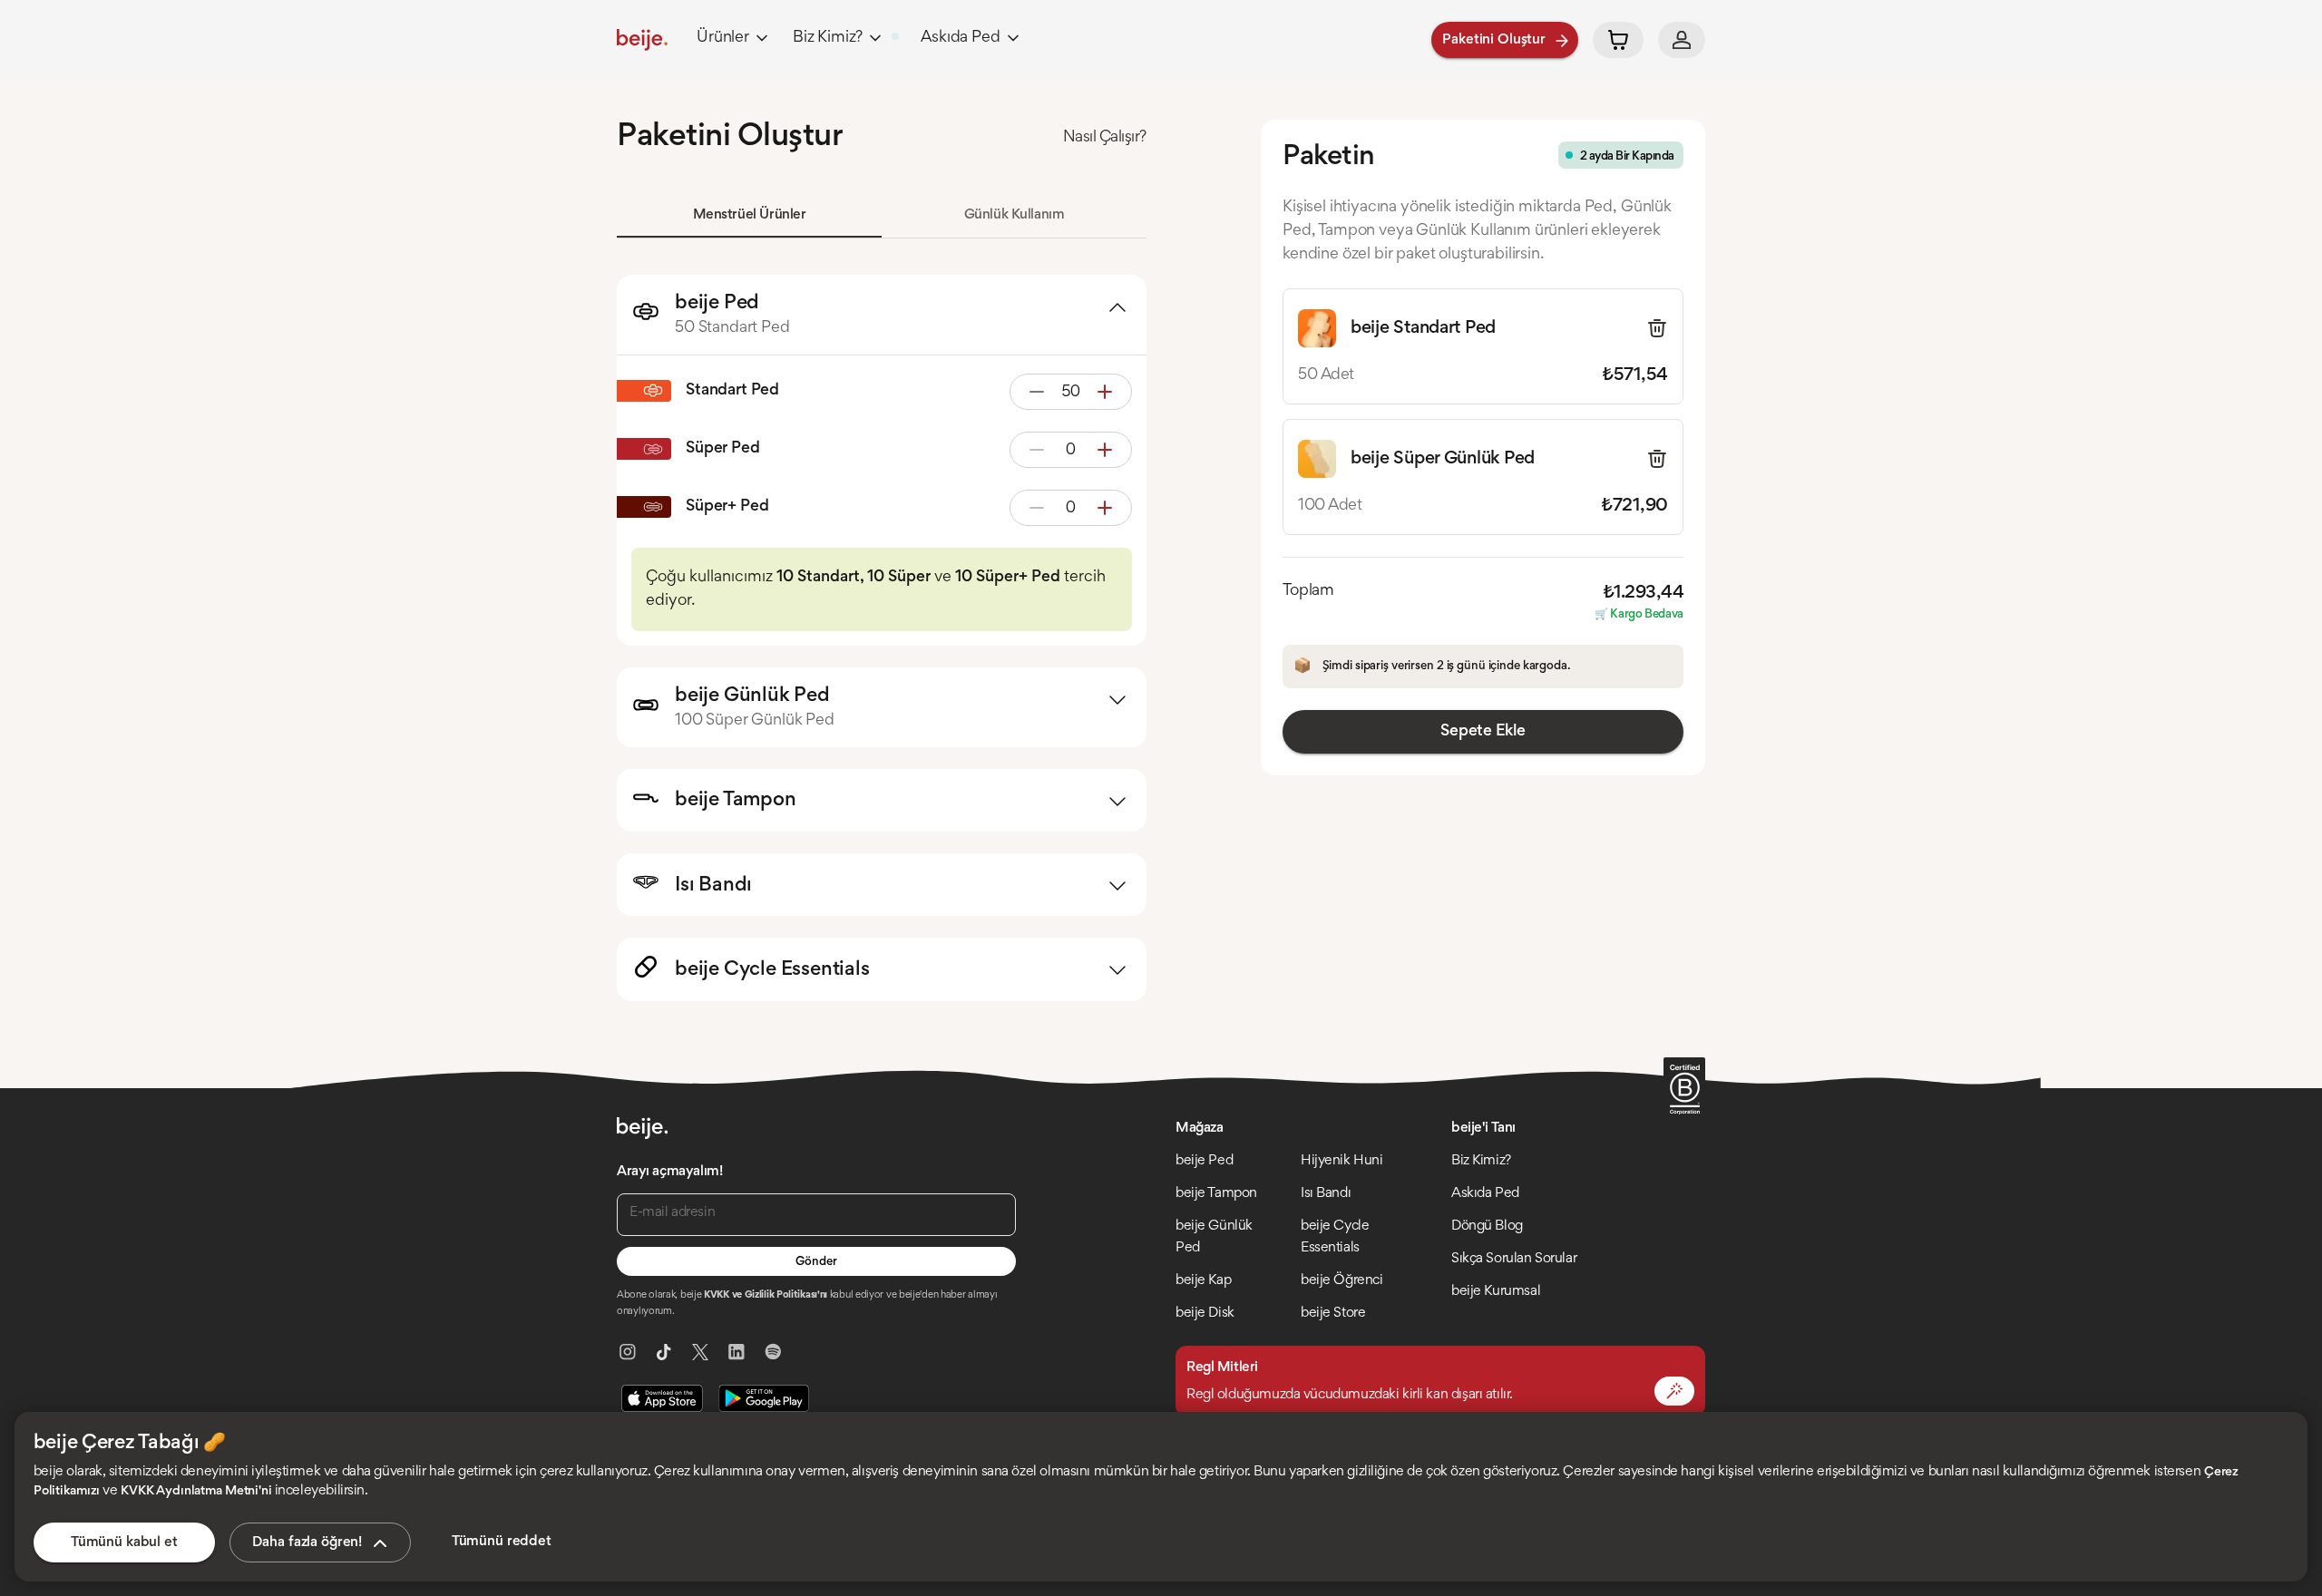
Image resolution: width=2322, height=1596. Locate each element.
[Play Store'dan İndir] (764, 1398)
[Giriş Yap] (1682, 40)
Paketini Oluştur (1494, 40)
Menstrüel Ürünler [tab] (750, 215)
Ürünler (723, 38)
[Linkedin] (737, 1352)
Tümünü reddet (502, 1542)
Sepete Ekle (1483, 732)
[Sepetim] (1618, 40)
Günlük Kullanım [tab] (1015, 215)
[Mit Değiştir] (1674, 1391)
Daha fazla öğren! (307, 1542)
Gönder (816, 1262)
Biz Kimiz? (828, 38)
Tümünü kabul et (124, 1542)
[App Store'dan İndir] (662, 1398)
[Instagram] (628, 1352)
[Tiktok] (664, 1352)
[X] (700, 1352)
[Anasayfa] (642, 40)
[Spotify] (773, 1352)
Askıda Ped (960, 38)
